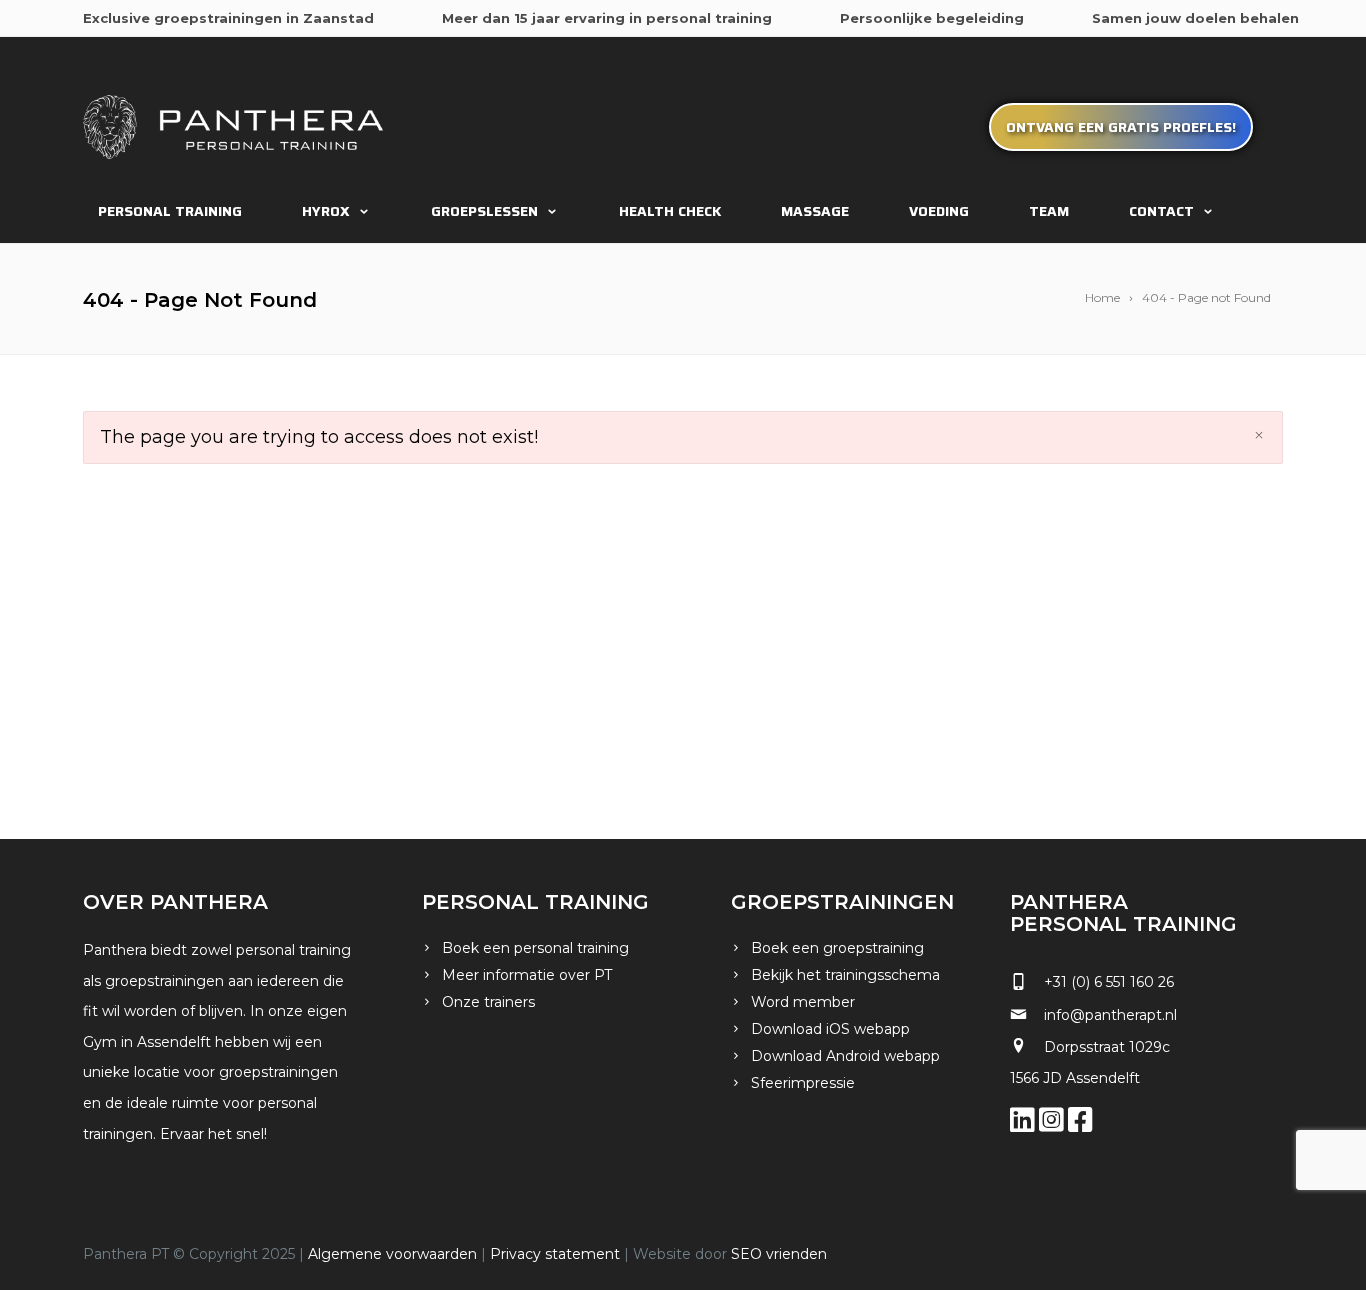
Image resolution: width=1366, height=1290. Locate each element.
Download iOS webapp (830, 1029)
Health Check (670, 211)
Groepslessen (484, 211)
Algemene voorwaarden (392, 1254)
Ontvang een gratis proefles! (1121, 127)
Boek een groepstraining (837, 948)
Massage (815, 211)
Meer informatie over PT (527, 975)
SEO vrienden (779, 1254)
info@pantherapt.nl (1110, 1015)
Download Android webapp (845, 1056)
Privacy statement (555, 1254)
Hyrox (326, 211)
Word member (803, 1002)
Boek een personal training (535, 948)
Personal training (170, 211)
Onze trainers (488, 1002)
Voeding (939, 211)
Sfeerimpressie (803, 1083)
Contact (1161, 211)
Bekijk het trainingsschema (845, 975)
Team (1049, 211)
